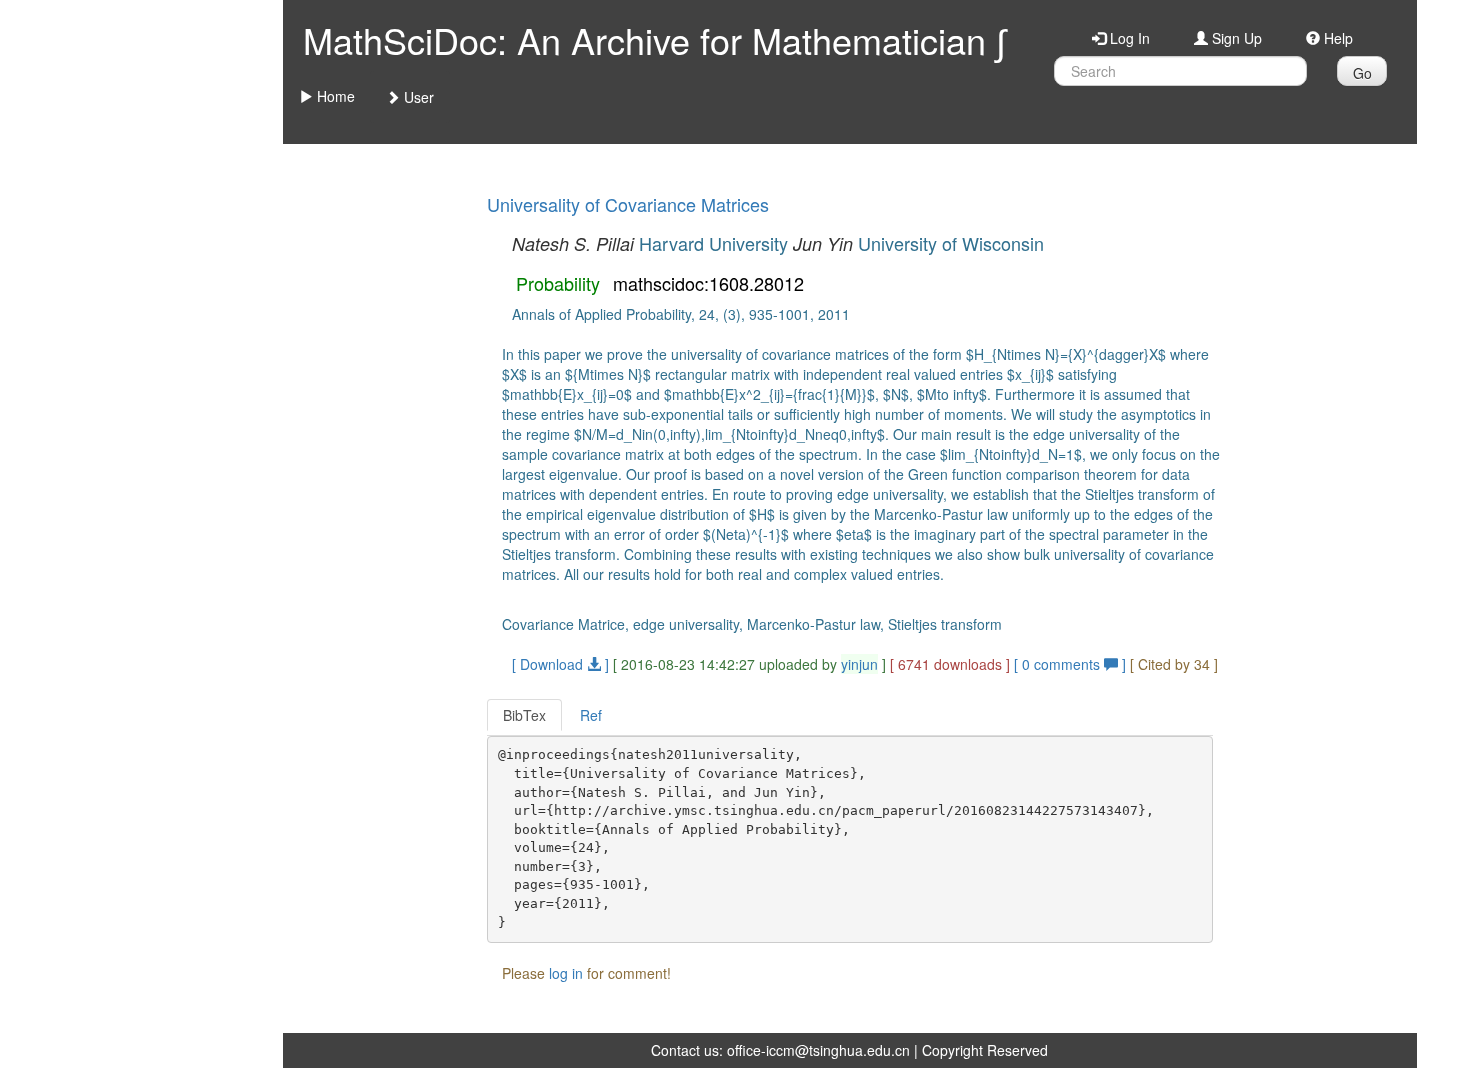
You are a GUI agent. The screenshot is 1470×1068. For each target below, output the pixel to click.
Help (1336, 38)
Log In (1128, 38)
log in (566, 973)
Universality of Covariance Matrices (628, 204)
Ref (591, 715)
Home (334, 96)
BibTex (524, 715)
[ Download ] (560, 664)
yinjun (859, 664)
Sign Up (1235, 38)
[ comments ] (1072, 664)
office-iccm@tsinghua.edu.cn (818, 1050)
